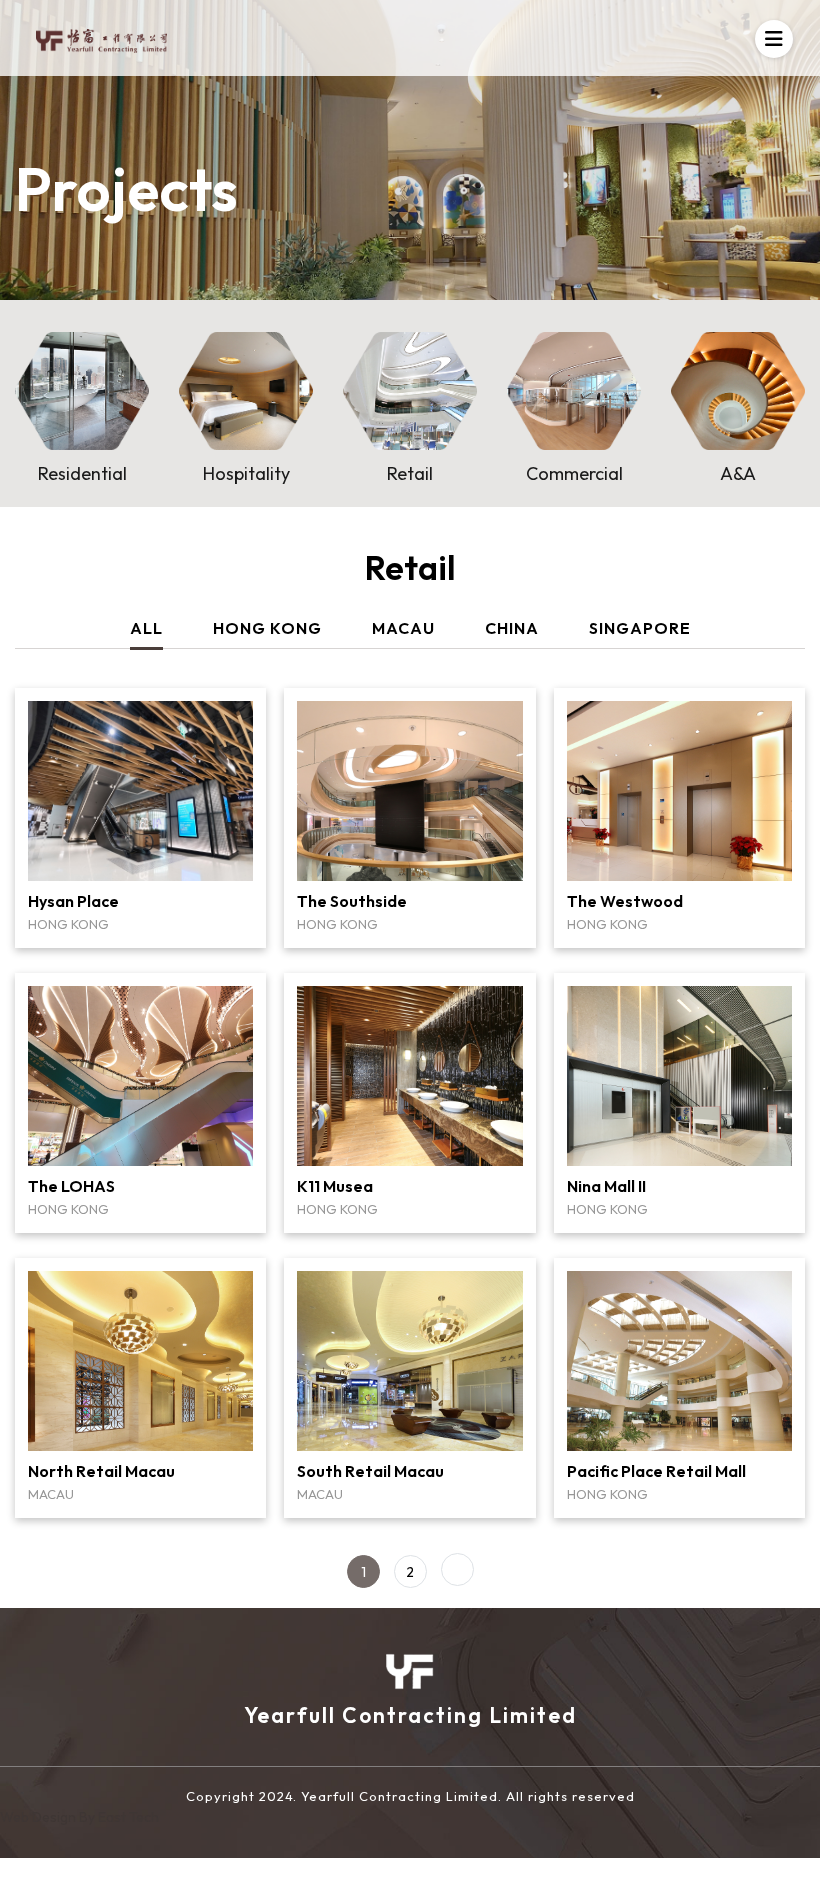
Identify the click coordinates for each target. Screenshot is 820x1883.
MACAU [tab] (403, 628)
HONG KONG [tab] (267, 628)
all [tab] (146, 628)
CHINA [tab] (512, 628)
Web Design (39, 1817)
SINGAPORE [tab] (640, 628)
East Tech (128, 1817)
